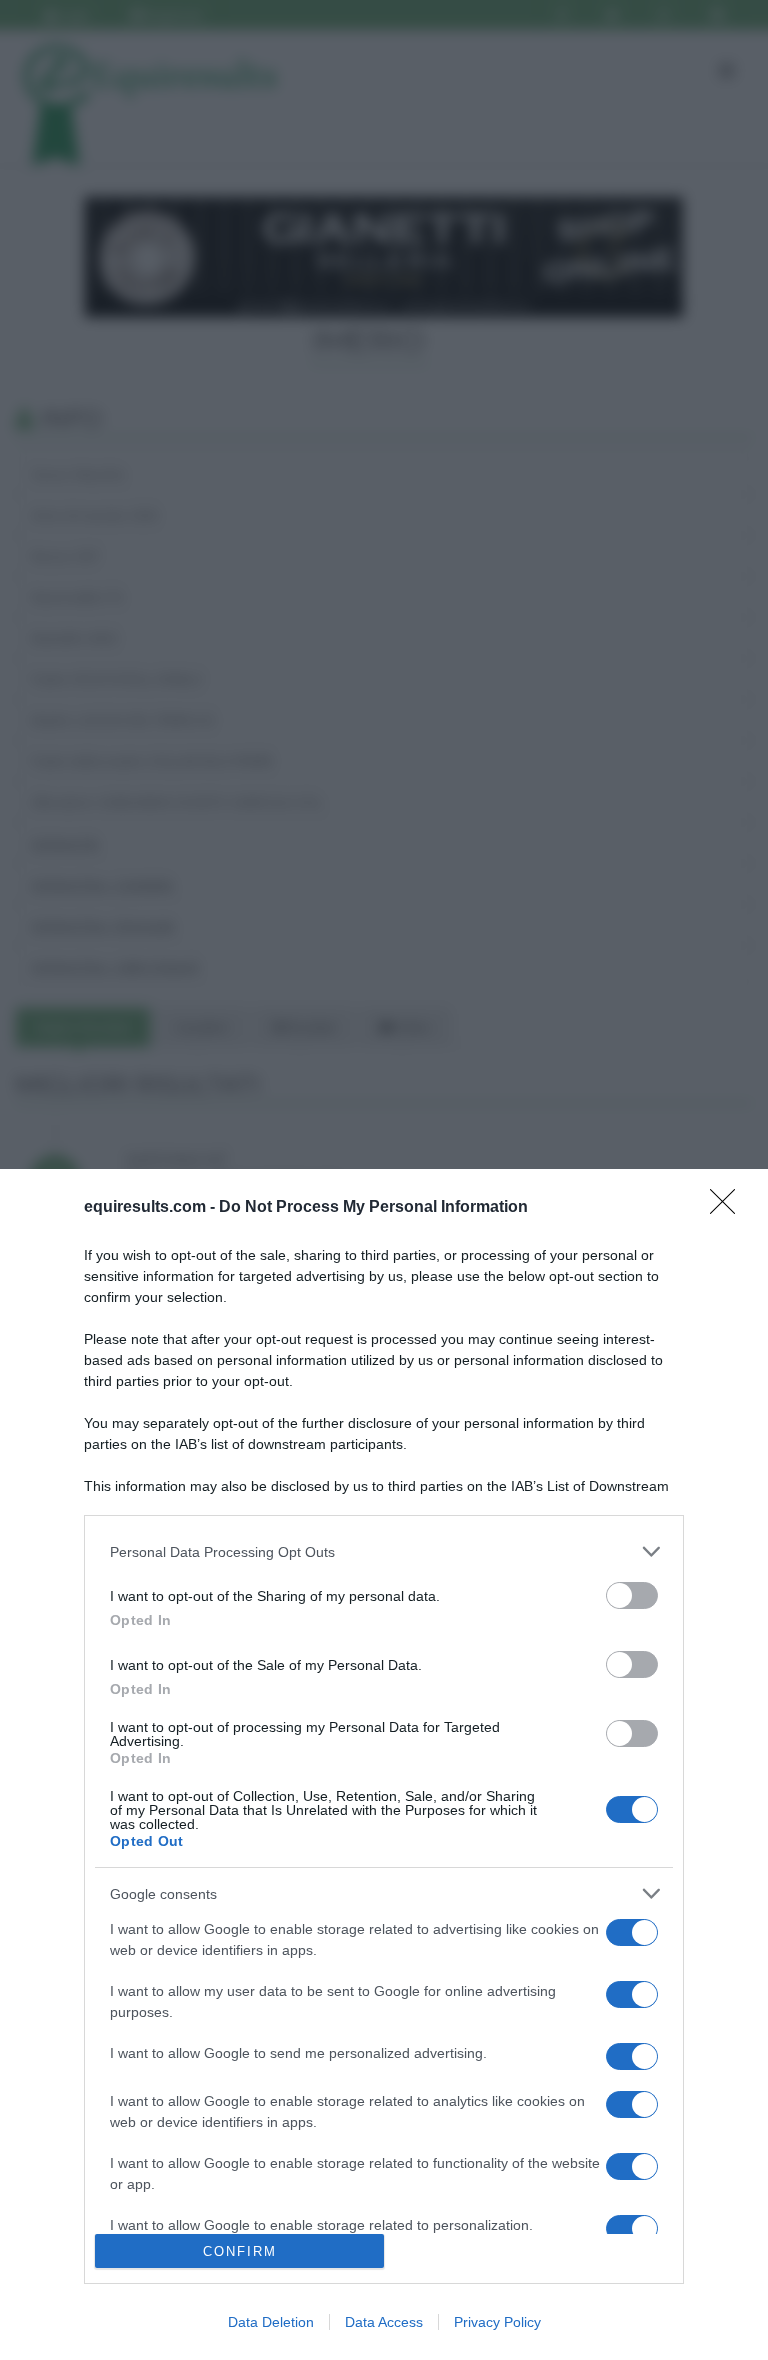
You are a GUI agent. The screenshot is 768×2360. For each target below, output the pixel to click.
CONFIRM (240, 2251)
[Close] (729, 1208)
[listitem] (384, 1551)
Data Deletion (271, 2322)
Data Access (384, 2322)
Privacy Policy (497, 2322)
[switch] (632, 1595)
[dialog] (384, 1764)
